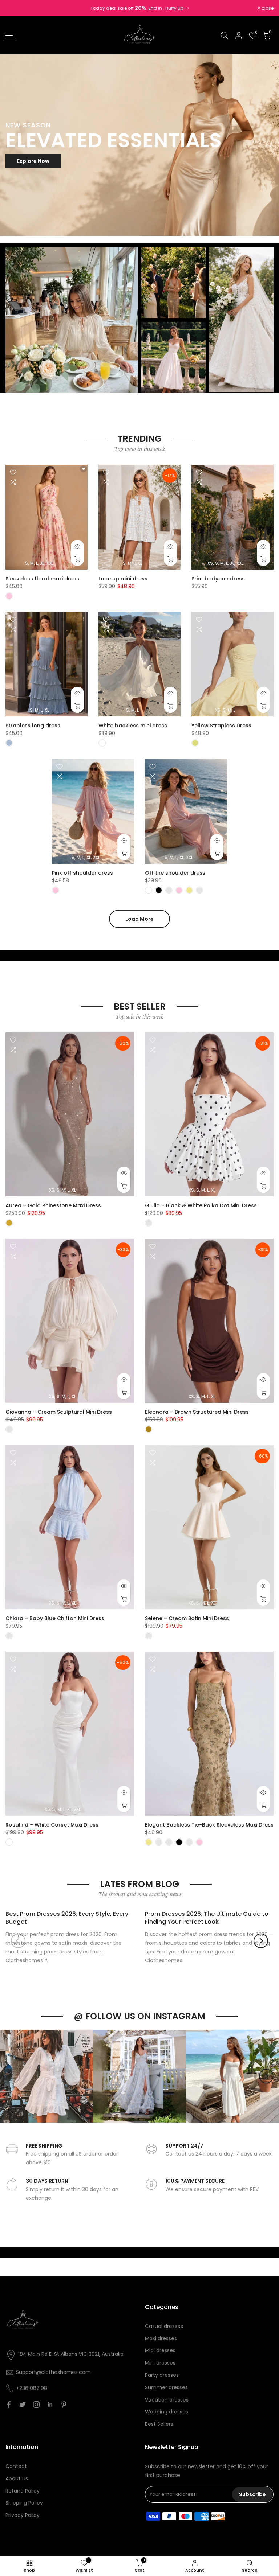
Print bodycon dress (218, 579)
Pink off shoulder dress (82, 873)
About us (17, 2478)
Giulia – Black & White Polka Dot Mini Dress (201, 1205)
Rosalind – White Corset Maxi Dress (52, 1825)
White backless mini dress (133, 726)
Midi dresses (160, 2350)
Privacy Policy (23, 2515)
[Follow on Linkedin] (50, 2404)
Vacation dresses (167, 2400)
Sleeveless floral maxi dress (42, 579)
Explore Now (33, 161)
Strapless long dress (33, 726)
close (15, 8)
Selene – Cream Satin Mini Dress (187, 1618)
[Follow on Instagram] (36, 2404)
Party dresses (162, 2375)
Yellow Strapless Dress (221, 726)
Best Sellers (159, 2424)
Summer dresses (166, 2387)
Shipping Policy (24, 2503)
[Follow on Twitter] (23, 2404)
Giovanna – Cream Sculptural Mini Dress (59, 1412)
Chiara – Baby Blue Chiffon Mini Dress (55, 1618)
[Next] (261, 1941)
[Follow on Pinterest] (64, 2404)
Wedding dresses (167, 2412)
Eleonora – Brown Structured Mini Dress (197, 1412)
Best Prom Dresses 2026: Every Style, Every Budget (67, 1918)
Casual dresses (164, 2326)
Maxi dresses (161, 2338)
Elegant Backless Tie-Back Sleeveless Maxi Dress (209, 1825)
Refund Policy (23, 2491)
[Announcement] (139, 8)
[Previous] (18, 1941)
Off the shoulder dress (175, 873)
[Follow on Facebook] (9, 2404)
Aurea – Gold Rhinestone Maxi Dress (53, 1205)
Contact (16, 2466)
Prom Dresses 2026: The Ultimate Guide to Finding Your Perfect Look (207, 1918)
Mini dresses (160, 2363)
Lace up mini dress (123, 579)
